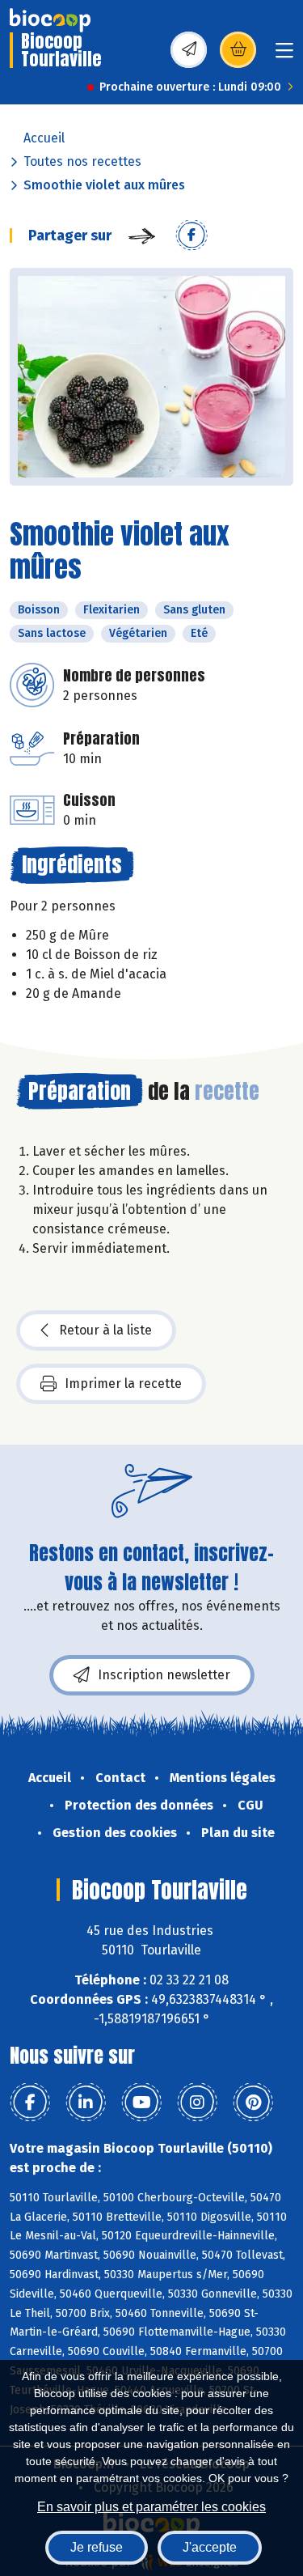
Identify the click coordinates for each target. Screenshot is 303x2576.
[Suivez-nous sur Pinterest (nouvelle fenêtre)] (253, 2103)
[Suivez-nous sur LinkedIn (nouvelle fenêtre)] (86, 2103)
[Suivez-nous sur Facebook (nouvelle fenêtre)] (30, 2103)
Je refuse (97, 2547)
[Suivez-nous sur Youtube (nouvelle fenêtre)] (141, 2103)
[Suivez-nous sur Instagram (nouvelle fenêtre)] (197, 2103)
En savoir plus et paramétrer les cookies (151, 2507)
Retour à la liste (105, 1330)
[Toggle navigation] (284, 55)
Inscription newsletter (164, 1675)
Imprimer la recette (123, 1383)
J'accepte (210, 2547)
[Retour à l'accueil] (50, 20)
